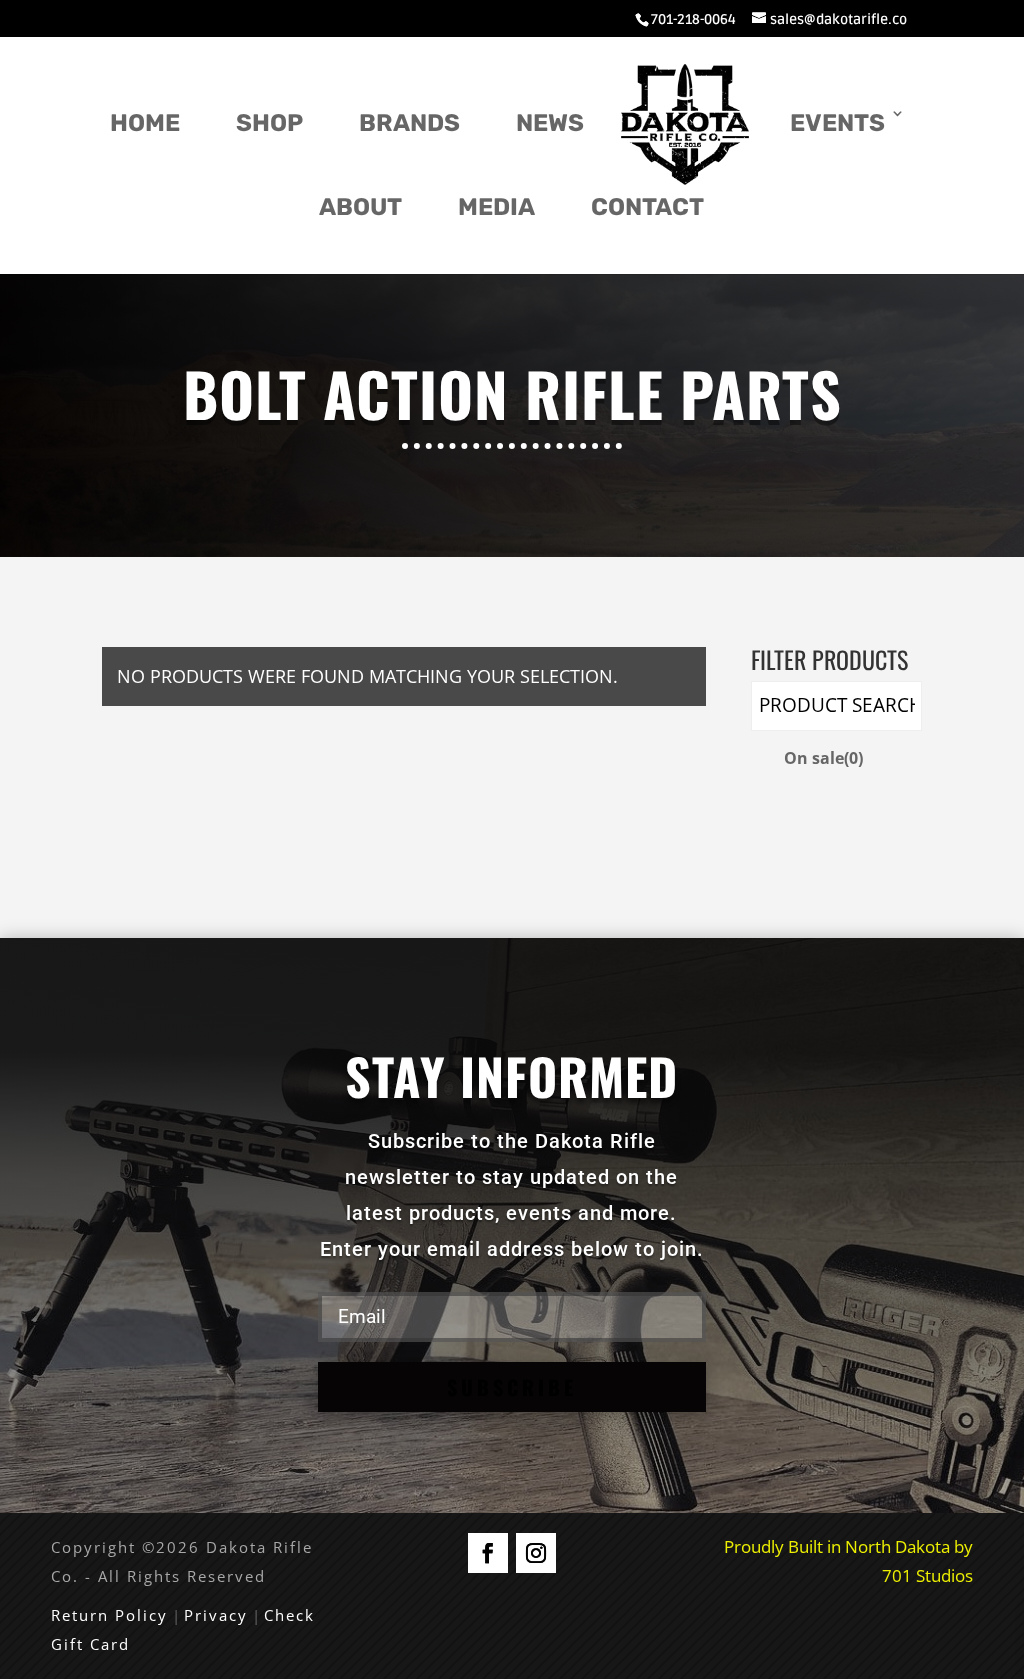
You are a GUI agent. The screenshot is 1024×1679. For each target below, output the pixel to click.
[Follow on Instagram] (536, 1553)
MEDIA (496, 207)
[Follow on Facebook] (488, 1553)
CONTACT (647, 207)
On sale (823, 758)
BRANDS (409, 123)
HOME (145, 123)
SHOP (269, 123)
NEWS (550, 123)
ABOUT (360, 207)
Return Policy (109, 1615)
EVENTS (837, 123)
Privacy (216, 1615)
